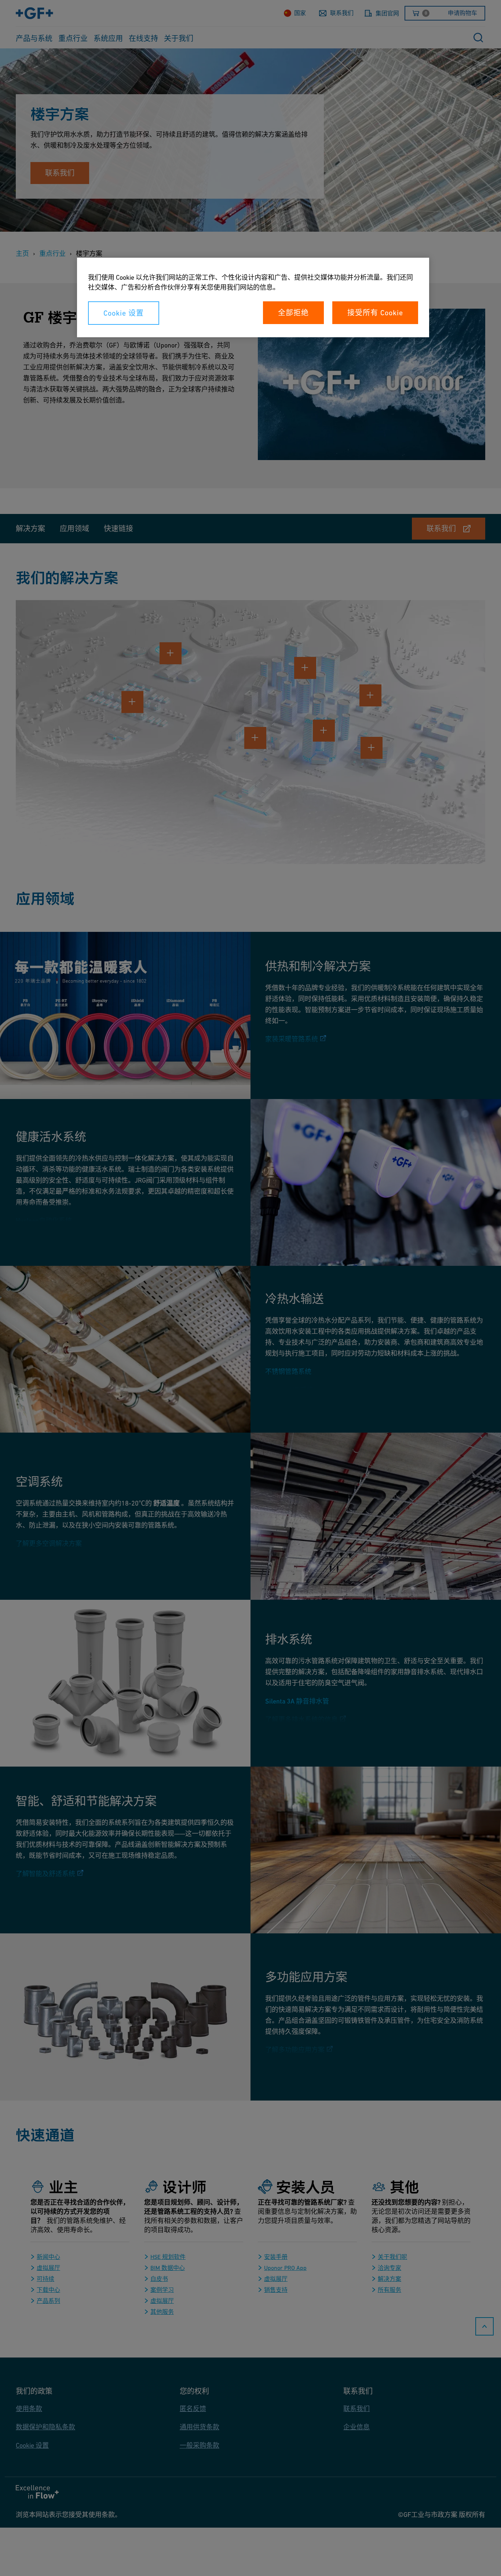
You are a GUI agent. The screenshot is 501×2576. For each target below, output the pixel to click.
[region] (253, 297)
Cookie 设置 (124, 313)
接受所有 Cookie (375, 313)
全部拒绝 (293, 313)
